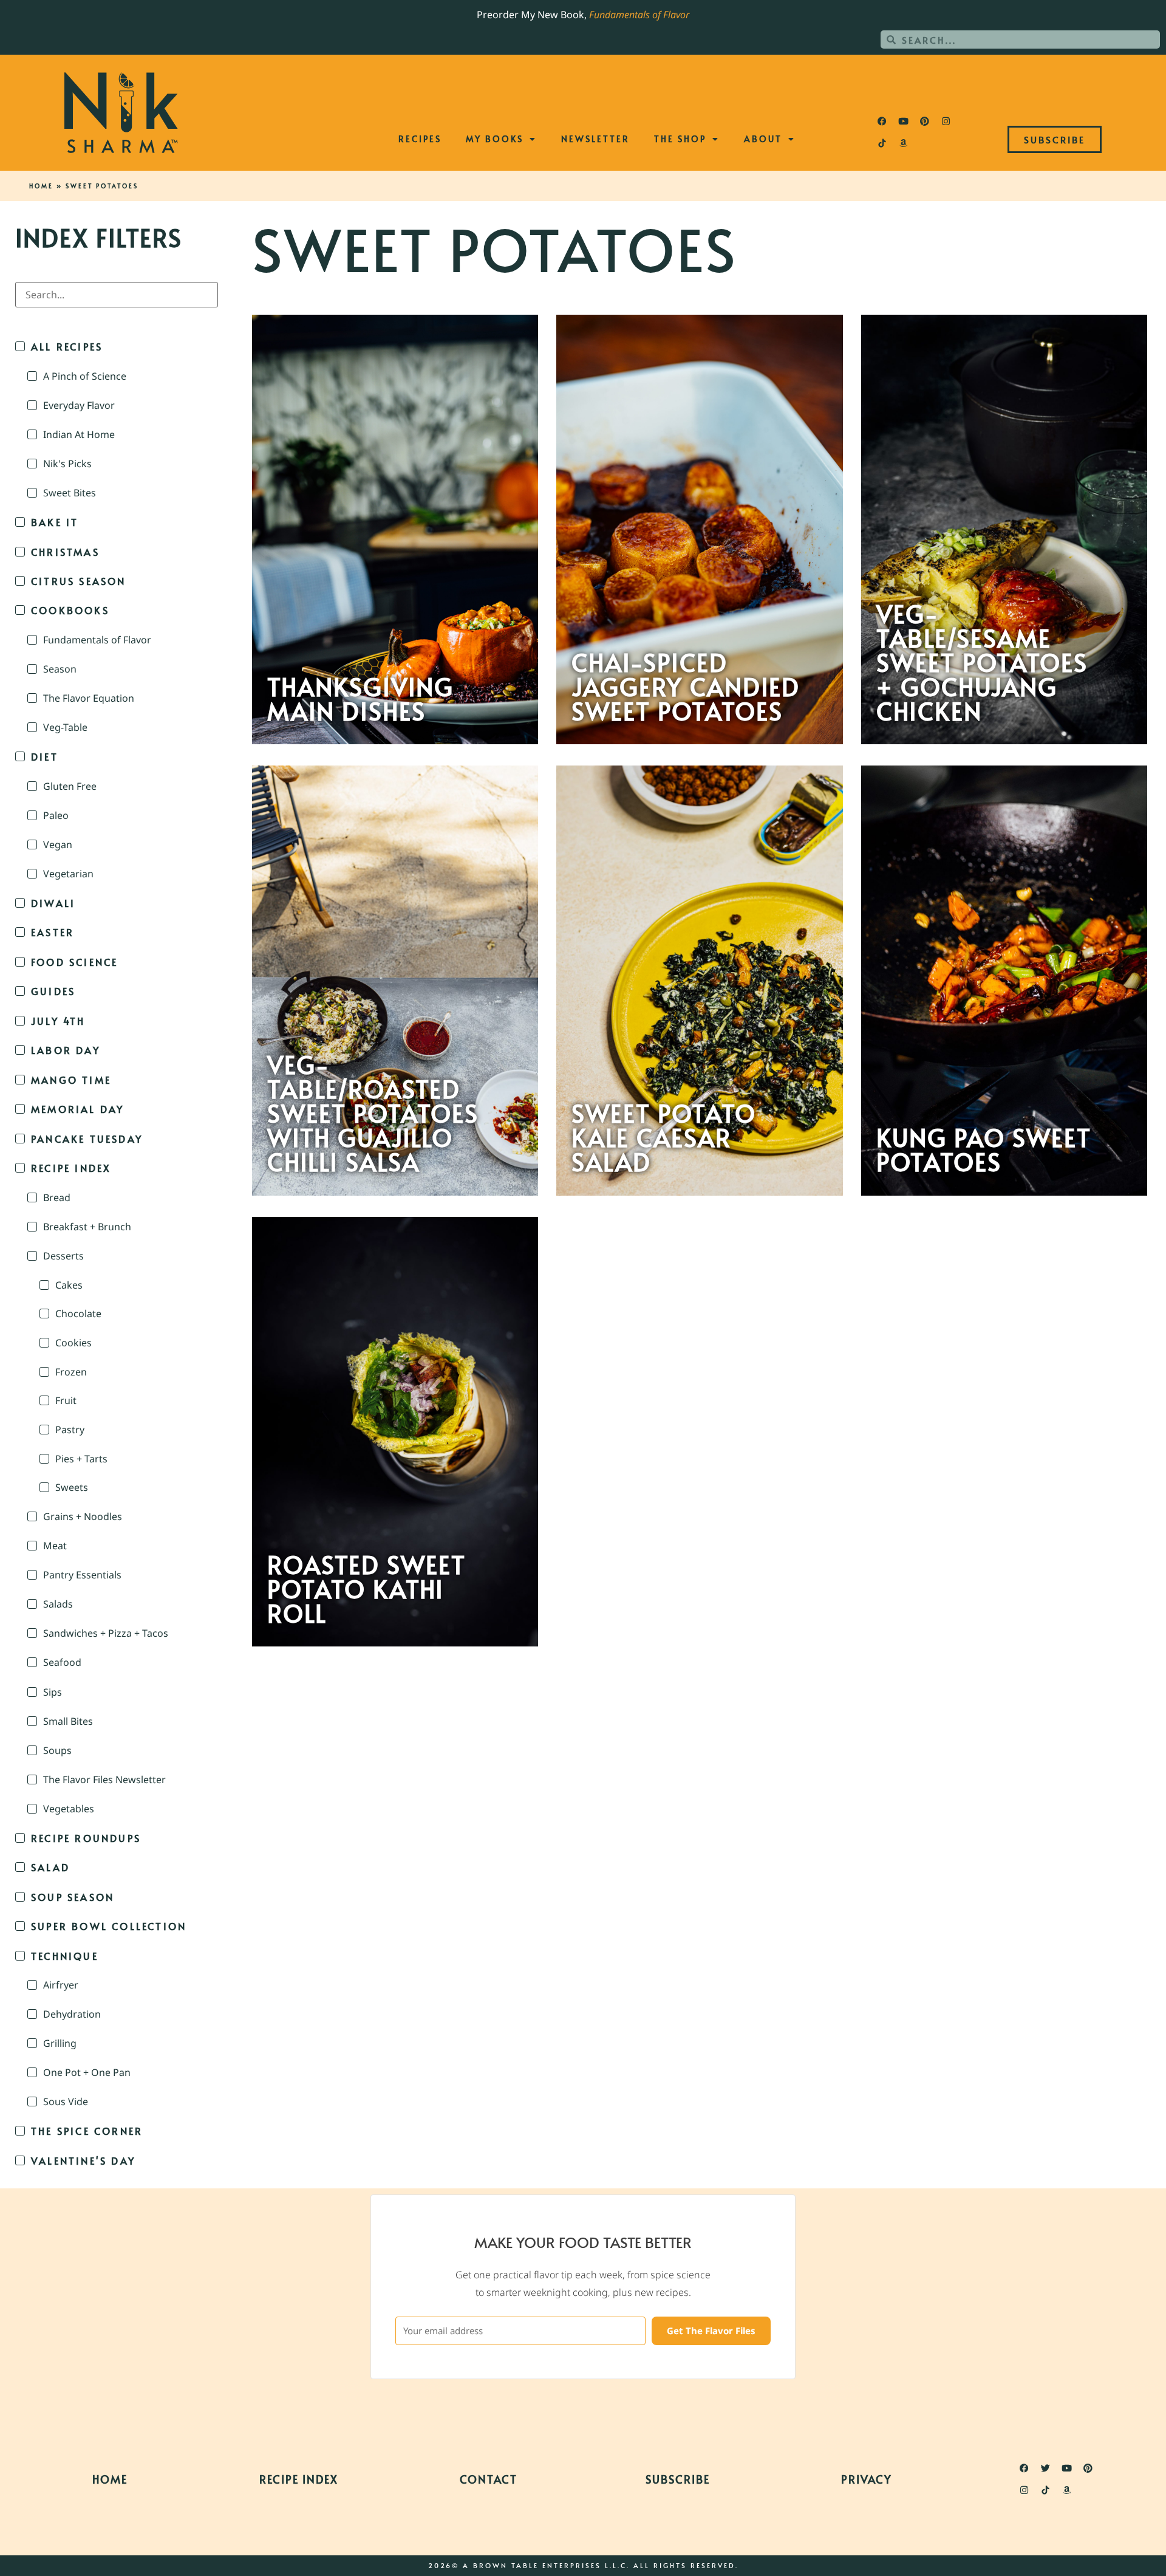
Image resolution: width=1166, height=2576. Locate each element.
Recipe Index (299, 2479)
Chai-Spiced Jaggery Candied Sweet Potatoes (686, 687)
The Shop (680, 139)
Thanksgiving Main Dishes (360, 699)
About (763, 139)
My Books (495, 139)
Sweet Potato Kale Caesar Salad (664, 1137)
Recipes (420, 139)
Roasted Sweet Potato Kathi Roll (367, 1589)
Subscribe (678, 2479)
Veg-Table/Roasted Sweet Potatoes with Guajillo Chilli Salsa (373, 1113)
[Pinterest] (924, 121)
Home (41, 186)
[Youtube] (903, 121)
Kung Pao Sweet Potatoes (984, 1149)
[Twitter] (1046, 2468)
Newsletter (595, 139)
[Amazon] (903, 143)
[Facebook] (882, 121)
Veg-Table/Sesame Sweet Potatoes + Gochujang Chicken (982, 662)
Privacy (867, 2479)
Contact (489, 2479)
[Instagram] (946, 121)
